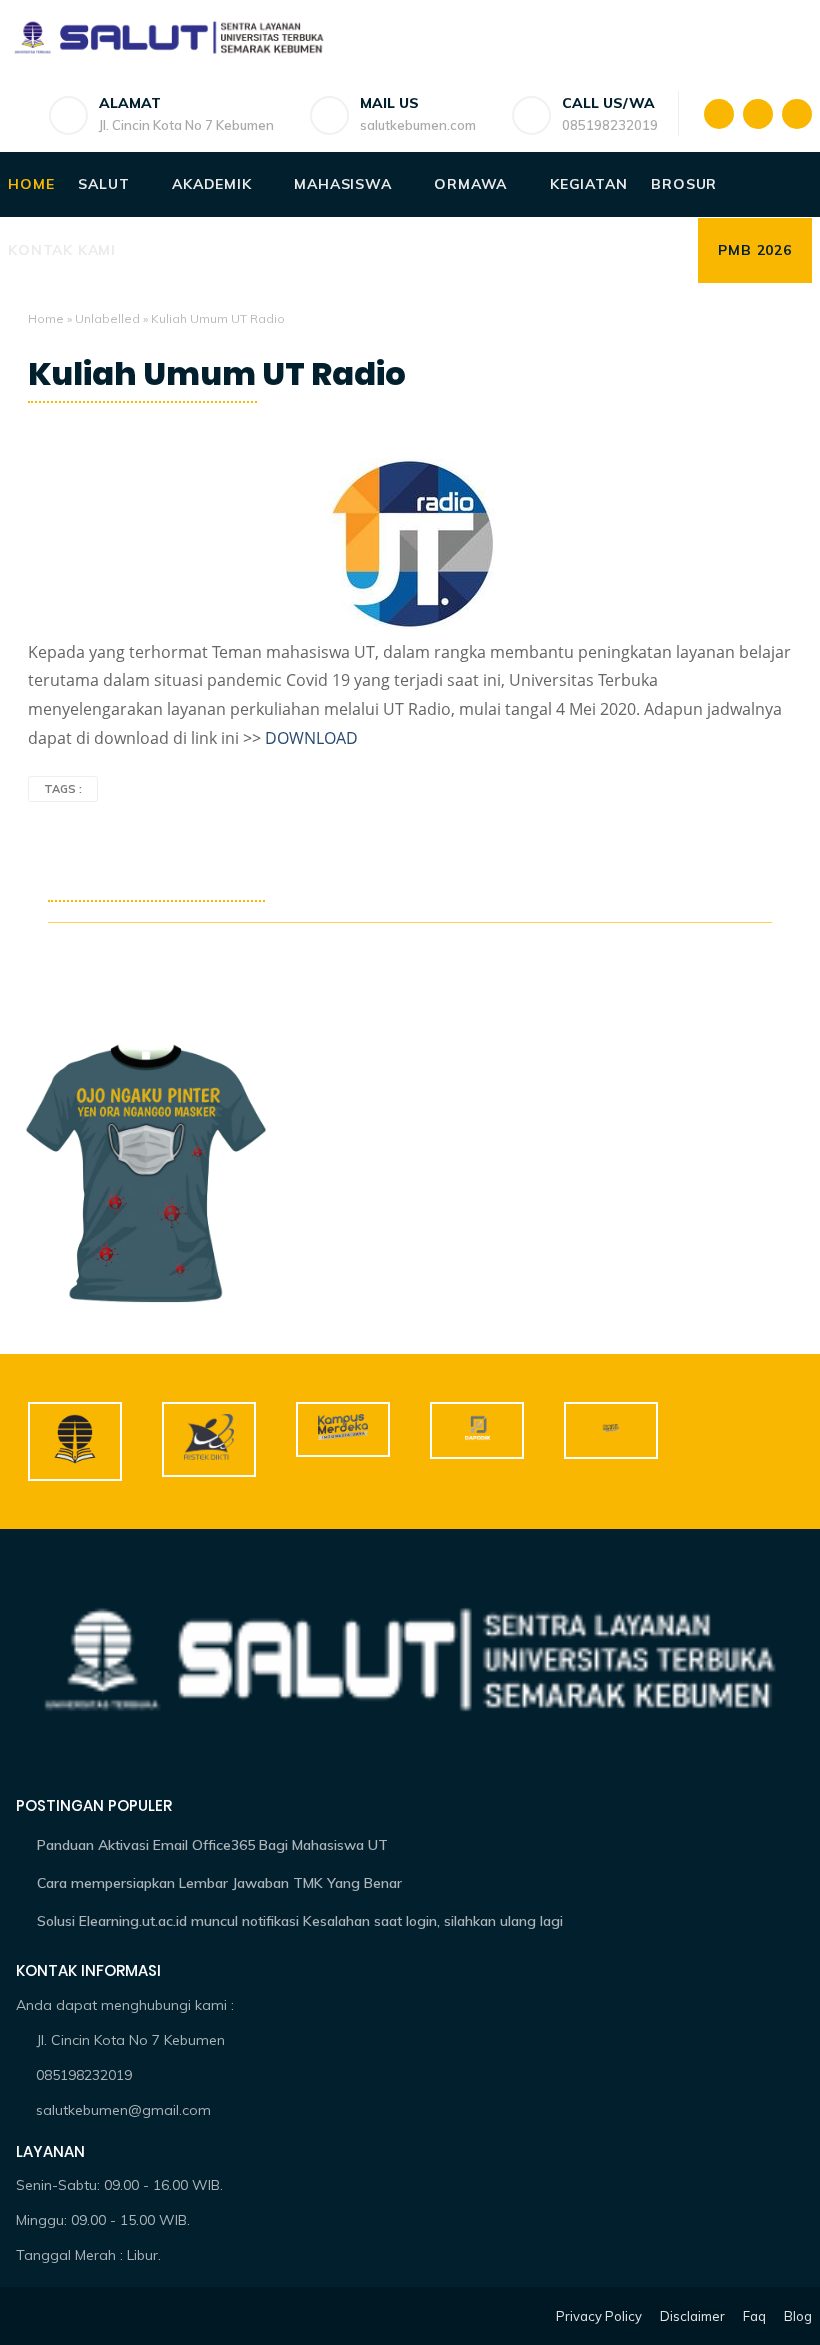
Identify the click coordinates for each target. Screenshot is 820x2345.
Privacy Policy (599, 2316)
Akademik (211, 184)
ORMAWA (470, 184)
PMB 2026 (754, 250)
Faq (754, 2316)
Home (31, 184)
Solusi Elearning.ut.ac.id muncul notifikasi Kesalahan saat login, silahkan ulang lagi (300, 1921)
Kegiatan (588, 184)
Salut (103, 184)
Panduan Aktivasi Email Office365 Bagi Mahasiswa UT (212, 1845)
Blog (798, 2316)
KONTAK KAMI (62, 250)
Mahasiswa (342, 184)
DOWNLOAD (311, 738)
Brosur (684, 184)
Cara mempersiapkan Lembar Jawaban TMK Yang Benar (219, 1883)
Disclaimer (692, 2316)
